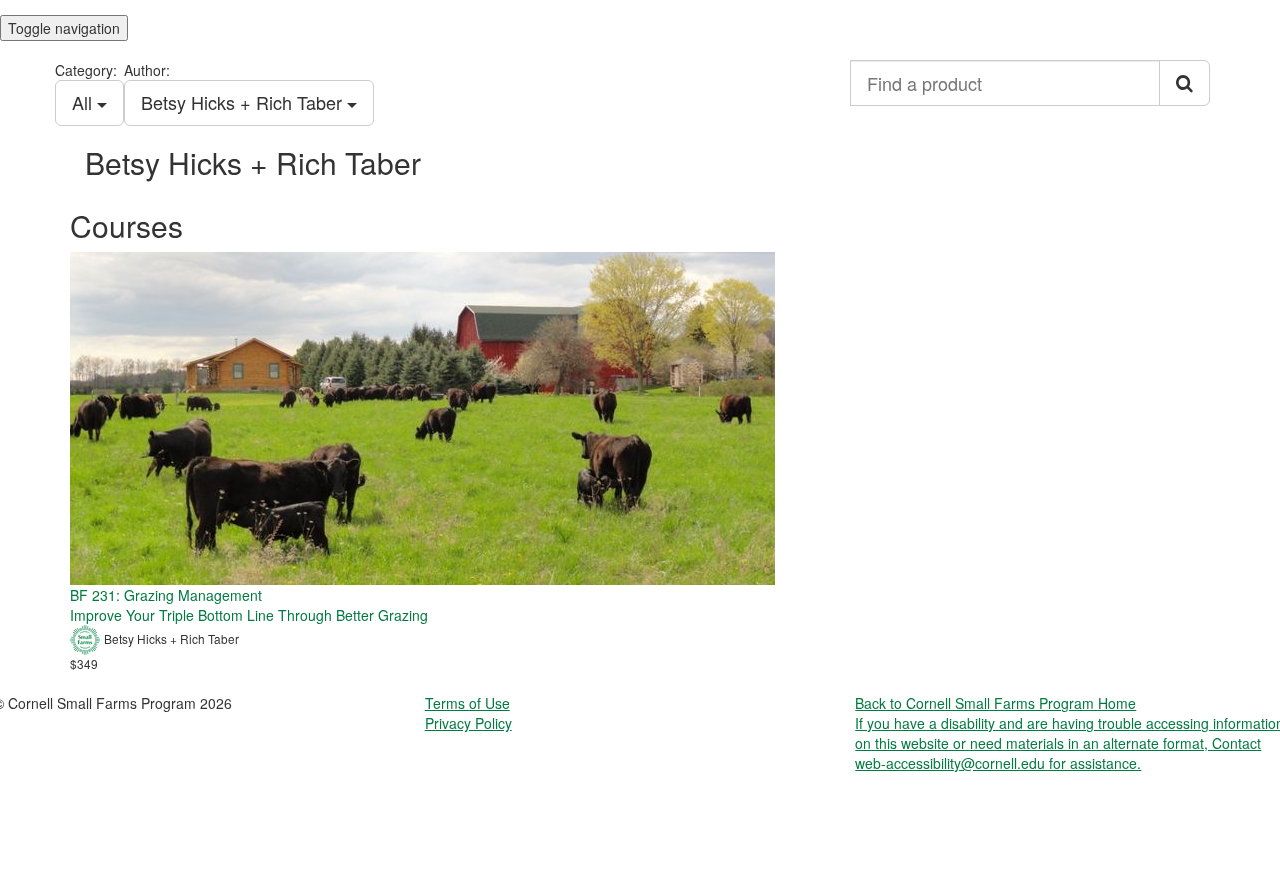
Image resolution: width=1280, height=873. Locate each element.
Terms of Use (467, 703)
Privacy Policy (468, 723)
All (84, 102)
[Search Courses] (1184, 83)
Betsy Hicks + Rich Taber (244, 102)
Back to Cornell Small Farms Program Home (995, 703)
